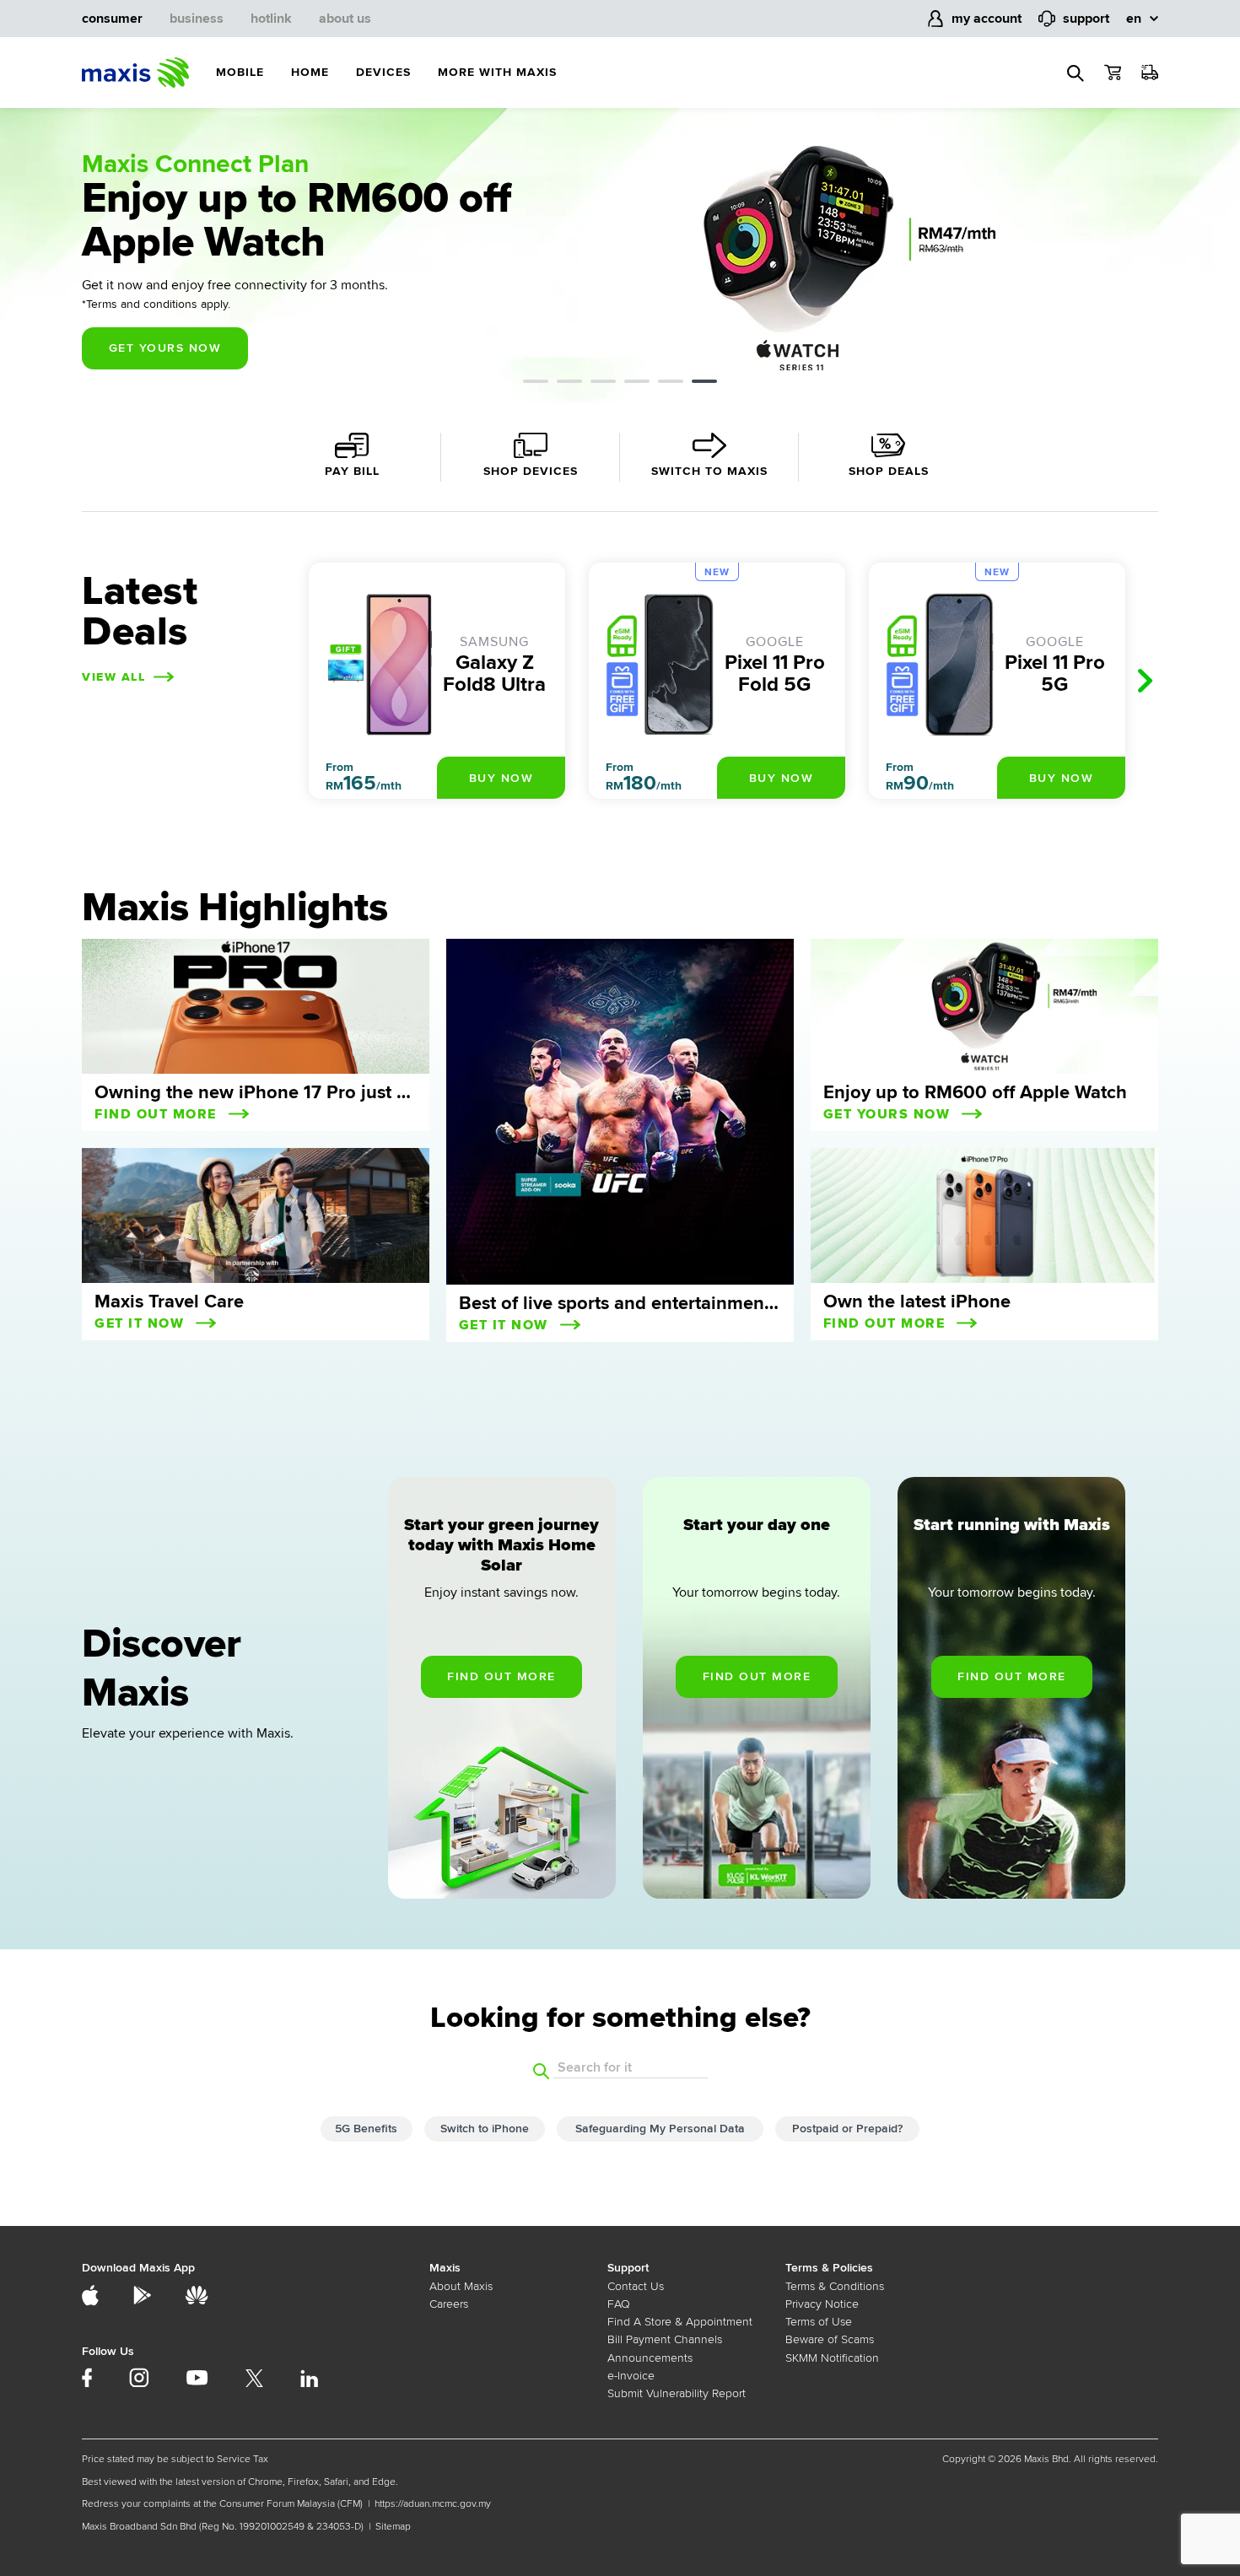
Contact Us (636, 2286)
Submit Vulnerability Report (677, 2393)
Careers (449, 2304)
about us (345, 19)
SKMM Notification (832, 2358)
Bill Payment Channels (665, 2339)
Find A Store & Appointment (680, 2322)
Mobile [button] (240, 72)
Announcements (650, 2358)
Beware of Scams (830, 2339)
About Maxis (461, 2286)
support (1086, 19)
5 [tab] (671, 384)
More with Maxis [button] (497, 72)
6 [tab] (704, 384)
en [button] (1134, 19)
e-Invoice (631, 2376)
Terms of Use (819, 2322)
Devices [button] (383, 72)
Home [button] (310, 72)
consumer (112, 19)
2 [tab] (569, 384)
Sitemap (393, 2527)
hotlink (271, 19)
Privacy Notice (822, 2304)
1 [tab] (536, 384)
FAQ (619, 2304)
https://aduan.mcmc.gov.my (433, 2504)
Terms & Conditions (835, 2286)
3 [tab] (603, 384)
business (197, 19)
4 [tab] (637, 384)
